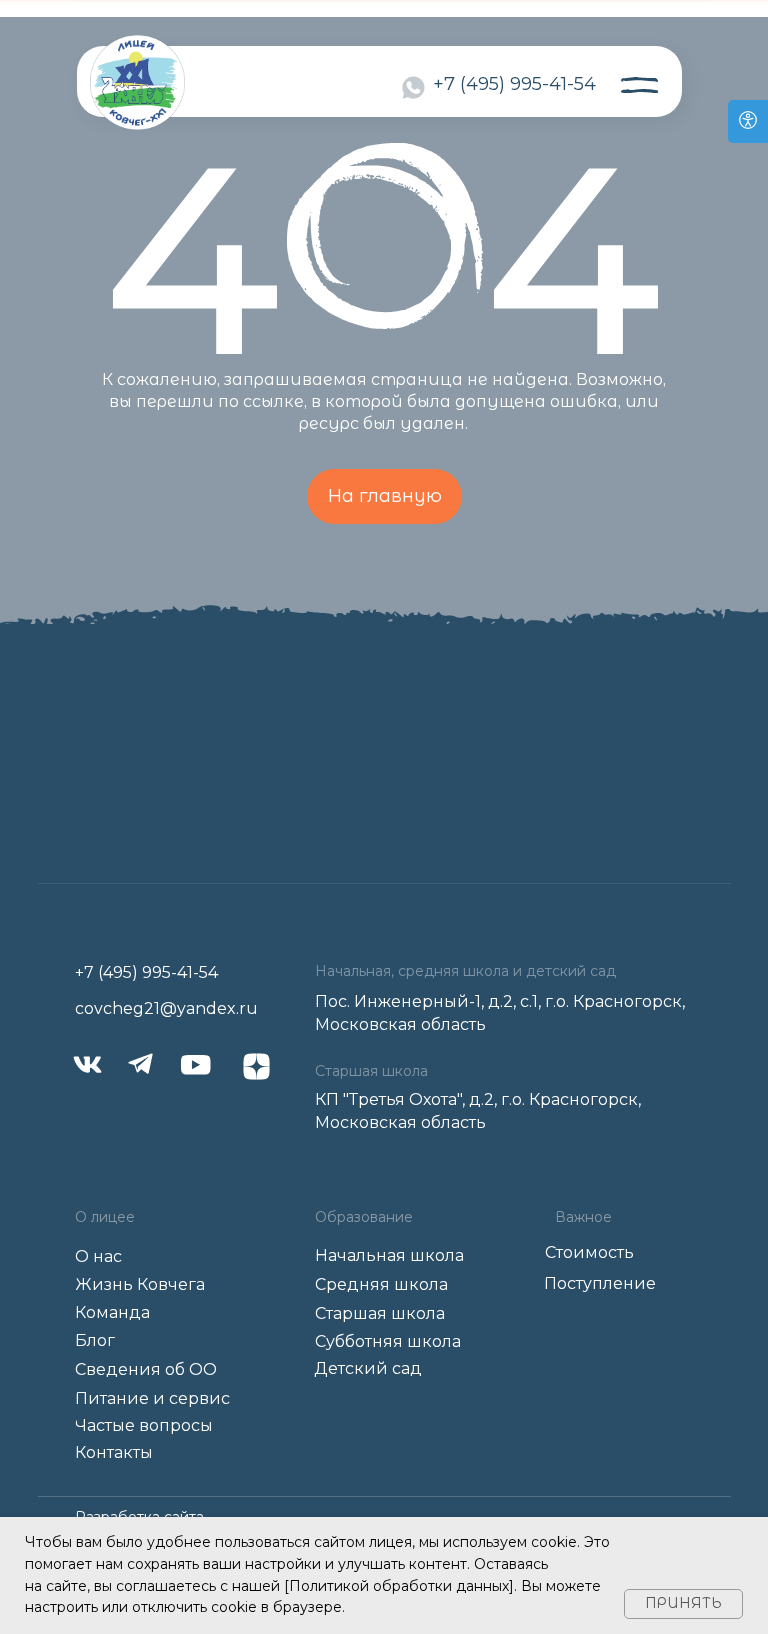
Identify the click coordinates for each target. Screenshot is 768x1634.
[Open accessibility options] (748, 121)
